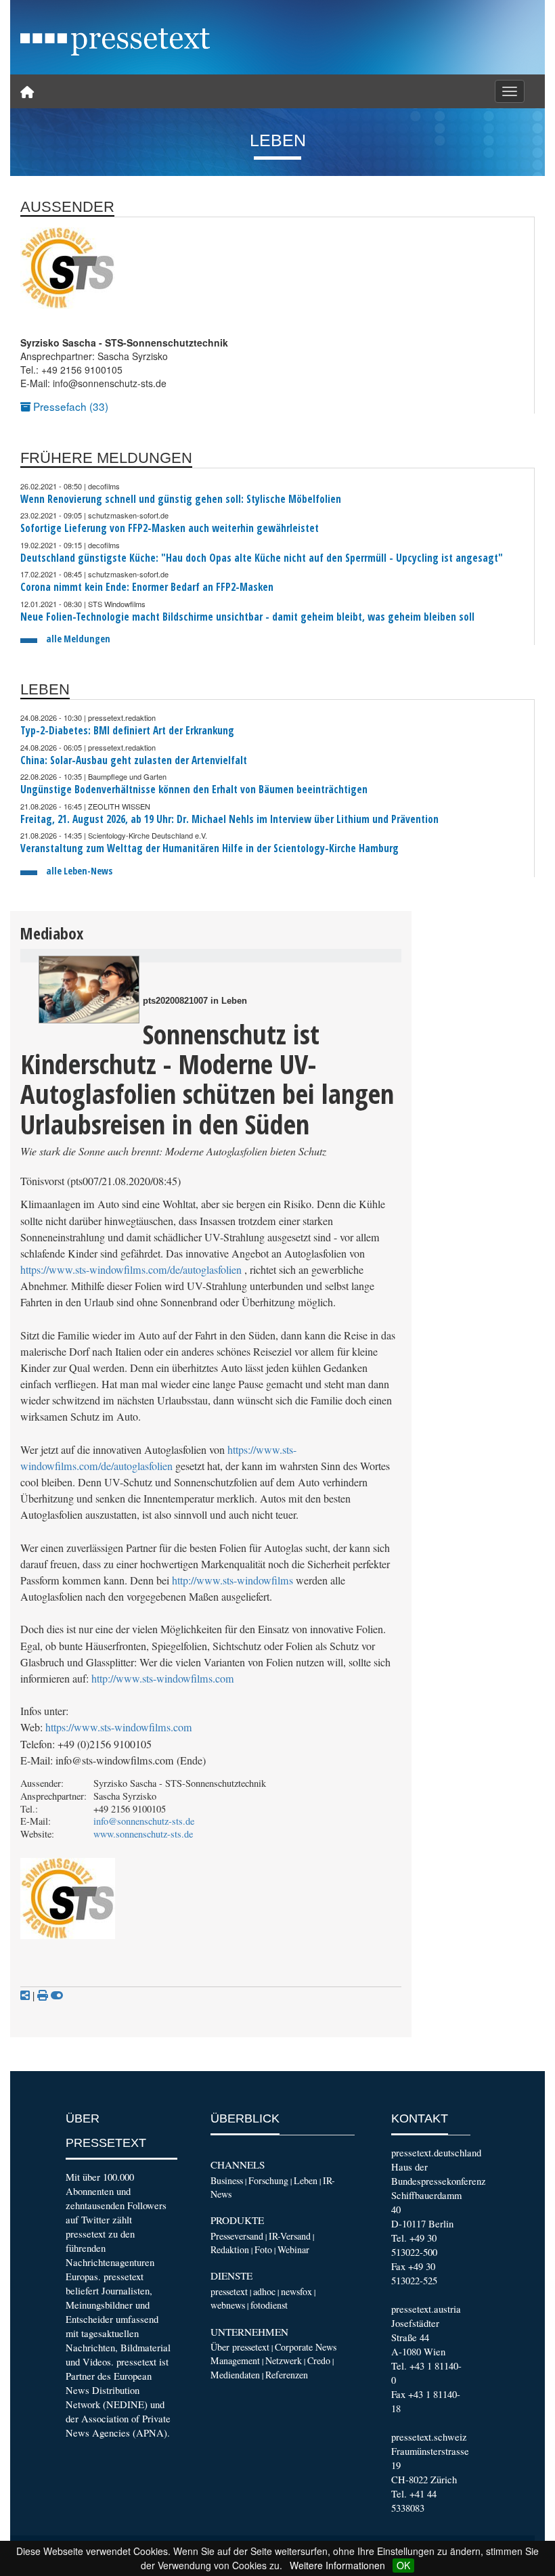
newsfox (296, 2291)
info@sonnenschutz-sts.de (144, 1821)
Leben (306, 2180)
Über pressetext (240, 2347)
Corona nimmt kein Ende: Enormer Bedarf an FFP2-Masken (147, 587)
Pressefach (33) (69, 406)
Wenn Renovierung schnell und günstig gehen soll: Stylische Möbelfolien (181, 499)
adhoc (264, 2291)
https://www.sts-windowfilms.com (119, 1727)
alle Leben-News (79, 871)
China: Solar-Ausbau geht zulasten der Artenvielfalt (134, 760)
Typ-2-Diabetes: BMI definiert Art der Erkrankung (127, 731)
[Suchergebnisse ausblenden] (57, 1995)
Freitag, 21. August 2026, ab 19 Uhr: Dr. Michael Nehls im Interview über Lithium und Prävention (229, 819)
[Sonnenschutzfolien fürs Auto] (89, 990)
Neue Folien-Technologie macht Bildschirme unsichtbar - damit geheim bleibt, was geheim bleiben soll (247, 617)
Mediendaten (235, 2375)
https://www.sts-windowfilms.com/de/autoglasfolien (131, 1270)
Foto (263, 2249)
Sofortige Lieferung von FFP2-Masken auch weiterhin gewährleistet (170, 528)
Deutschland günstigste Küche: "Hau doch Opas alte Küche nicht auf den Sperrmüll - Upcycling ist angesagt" (262, 558)
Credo (319, 2360)
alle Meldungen (78, 639)
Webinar (293, 2249)
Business (227, 2180)
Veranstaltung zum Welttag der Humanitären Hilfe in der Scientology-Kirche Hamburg (209, 848)
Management (235, 2360)
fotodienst (269, 2305)
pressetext (229, 2291)
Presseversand (237, 2236)
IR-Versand (290, 2236)
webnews (228, 2305)
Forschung (268, 2180)
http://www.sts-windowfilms (232, 1580)
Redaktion (230, 2249)
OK (403, 2565)
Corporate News (306, 2347)
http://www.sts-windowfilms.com (163, 1679)
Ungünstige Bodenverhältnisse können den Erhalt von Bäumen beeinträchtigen (194, 790)
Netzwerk (284, 2360)
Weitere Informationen (337, 2565)
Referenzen (287, 2375)
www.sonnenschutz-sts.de (143, 1834)
